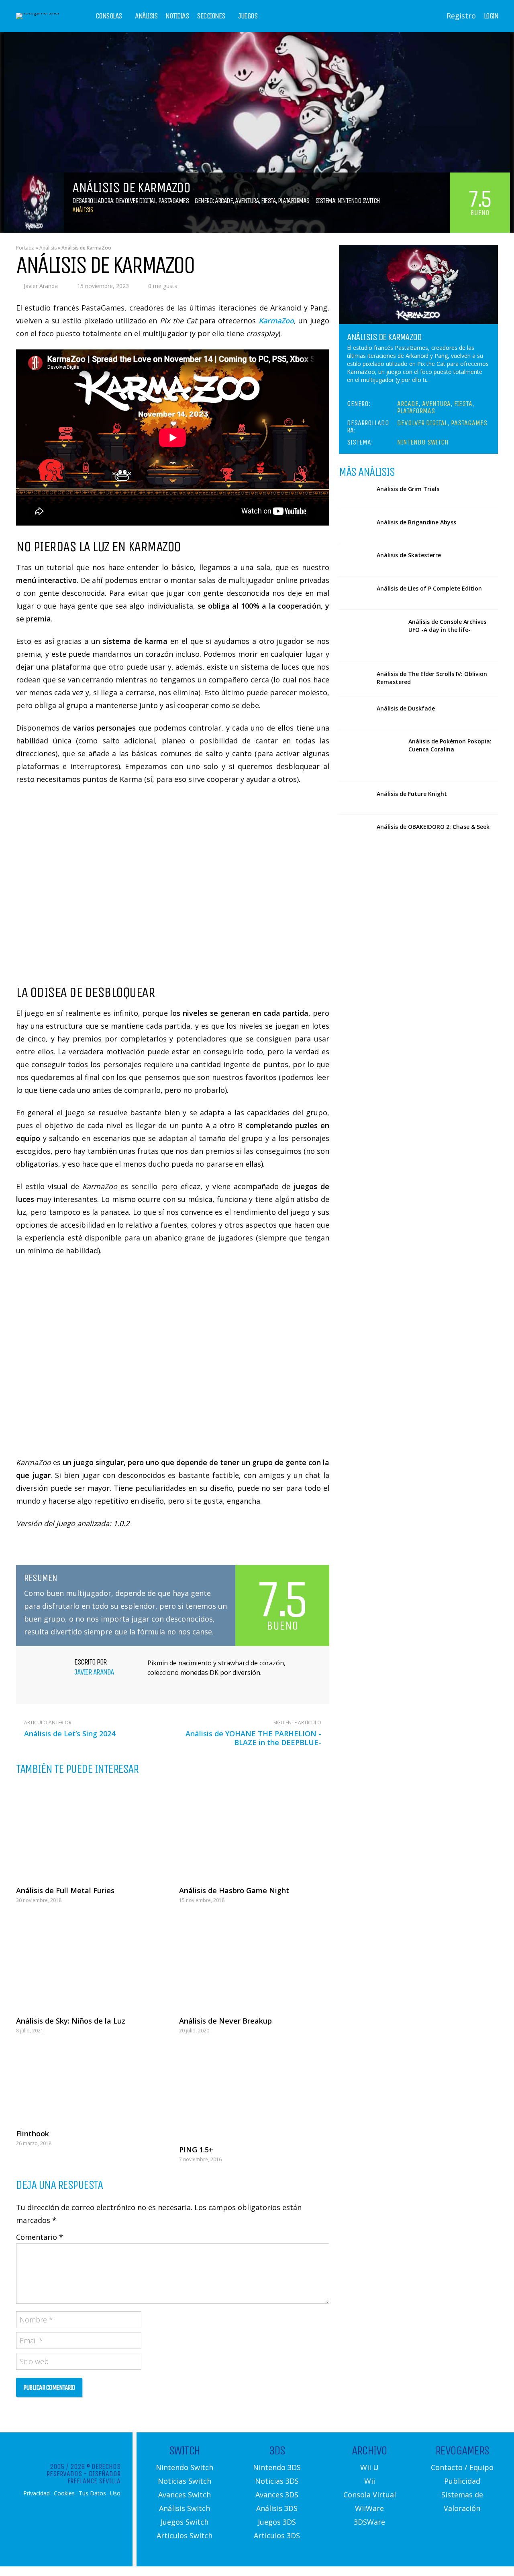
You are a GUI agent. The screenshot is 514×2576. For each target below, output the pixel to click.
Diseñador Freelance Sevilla (94, 2477)
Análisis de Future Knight (412, 794)
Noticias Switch (185, 2481)
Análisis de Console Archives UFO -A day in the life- (447, 626)
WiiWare (369, 2508)
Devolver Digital (136, 201)
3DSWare (369, 2522)
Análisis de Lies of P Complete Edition (429, 588)
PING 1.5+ (196, 2150)
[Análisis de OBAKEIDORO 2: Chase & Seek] (355, 831)
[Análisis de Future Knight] (355, 798)
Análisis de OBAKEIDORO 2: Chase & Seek (433, 827)
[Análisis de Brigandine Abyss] (355, 527)
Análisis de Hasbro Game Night (234, 1890)
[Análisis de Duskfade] (355, 713)
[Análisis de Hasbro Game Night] (254, 1831)
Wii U (369, 2467)
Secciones (211, 16)
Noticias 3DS (277, 2481)
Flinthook (33, 2133)
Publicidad (462, 2481)
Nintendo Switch (359, 201)
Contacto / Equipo (462, 2467)
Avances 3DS (277, 2495)
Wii (370, 2481)
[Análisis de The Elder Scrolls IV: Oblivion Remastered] (355, 678)
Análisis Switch (185, 2508)
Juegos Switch (185, 2522)
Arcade (224, 201)
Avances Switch (185, 2495)
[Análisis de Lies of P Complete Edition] (355, 593)
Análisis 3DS (277, 2508)
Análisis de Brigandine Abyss (416, 522)
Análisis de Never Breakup (225, 2021)
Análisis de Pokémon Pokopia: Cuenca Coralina (450, 745)
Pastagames (173, 201)
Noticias (177, 16)
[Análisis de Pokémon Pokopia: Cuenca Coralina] (371, 755)
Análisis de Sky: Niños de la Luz (71, 2021)
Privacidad (37, 2493)
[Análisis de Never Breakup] (254, 1962)
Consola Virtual (370, 2495)
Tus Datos (92, 2493)
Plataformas (294, 201)
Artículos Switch (185, 2535)
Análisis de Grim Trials (408, 489)
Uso (115, 2493)
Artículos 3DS (277, 2535)
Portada (25, 248)
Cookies (64, 2493)
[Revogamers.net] (38, 13)
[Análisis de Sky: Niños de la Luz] (91, 1962)
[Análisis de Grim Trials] (355, 493)
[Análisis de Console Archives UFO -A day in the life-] (371, 636)
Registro (461, 16)
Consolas (109, 16)
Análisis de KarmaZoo (384, 337)
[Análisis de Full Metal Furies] (91, 1831)
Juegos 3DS (277, 2522)
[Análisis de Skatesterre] (355, 560)
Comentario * (40, 2237)
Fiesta (268, 201)
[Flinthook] (91, 2084)
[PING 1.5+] (254, 2092)
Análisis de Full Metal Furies (65, 1890)
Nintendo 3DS (277, 2467)
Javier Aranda (41, 286)
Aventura (247, 201)
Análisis (146, 16)
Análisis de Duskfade (406, 708)
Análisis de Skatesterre (409, 555)
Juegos (248, 16)
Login (491, 16)
